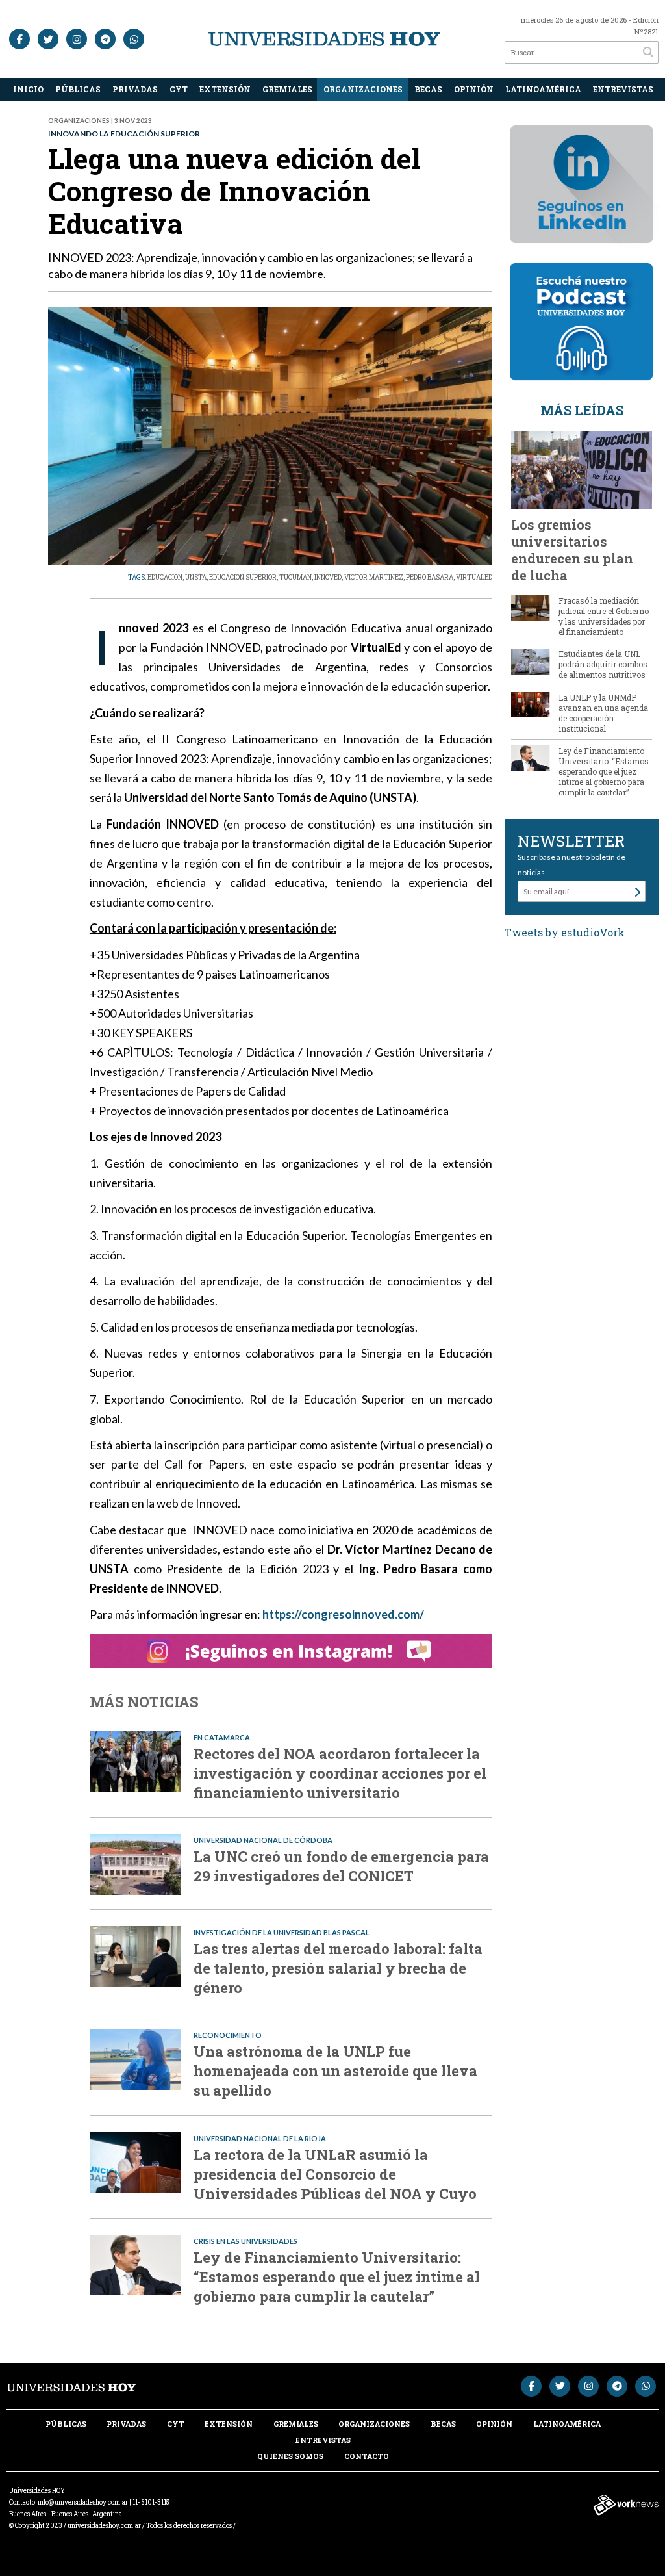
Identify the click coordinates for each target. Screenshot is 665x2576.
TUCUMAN (295, 577)
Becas (428, 89)
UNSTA (196, 577)
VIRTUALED (474, 577)
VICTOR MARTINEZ (374, 577)
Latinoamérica (543, 89)
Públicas (78, 89)
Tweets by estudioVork (565, 932)
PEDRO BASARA (430, 577)
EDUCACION (165, 577)
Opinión (474, 89)
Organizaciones (363, 89)
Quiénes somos (290, 2456)
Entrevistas (623, 89)
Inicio (28, 89)
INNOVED (328, 577)
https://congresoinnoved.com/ (344, 1614)
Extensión (225, 89)
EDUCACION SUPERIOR (243, 577)
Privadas (135, 89)
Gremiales (287, 89)
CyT (179, 89)
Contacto (367, 2456)
